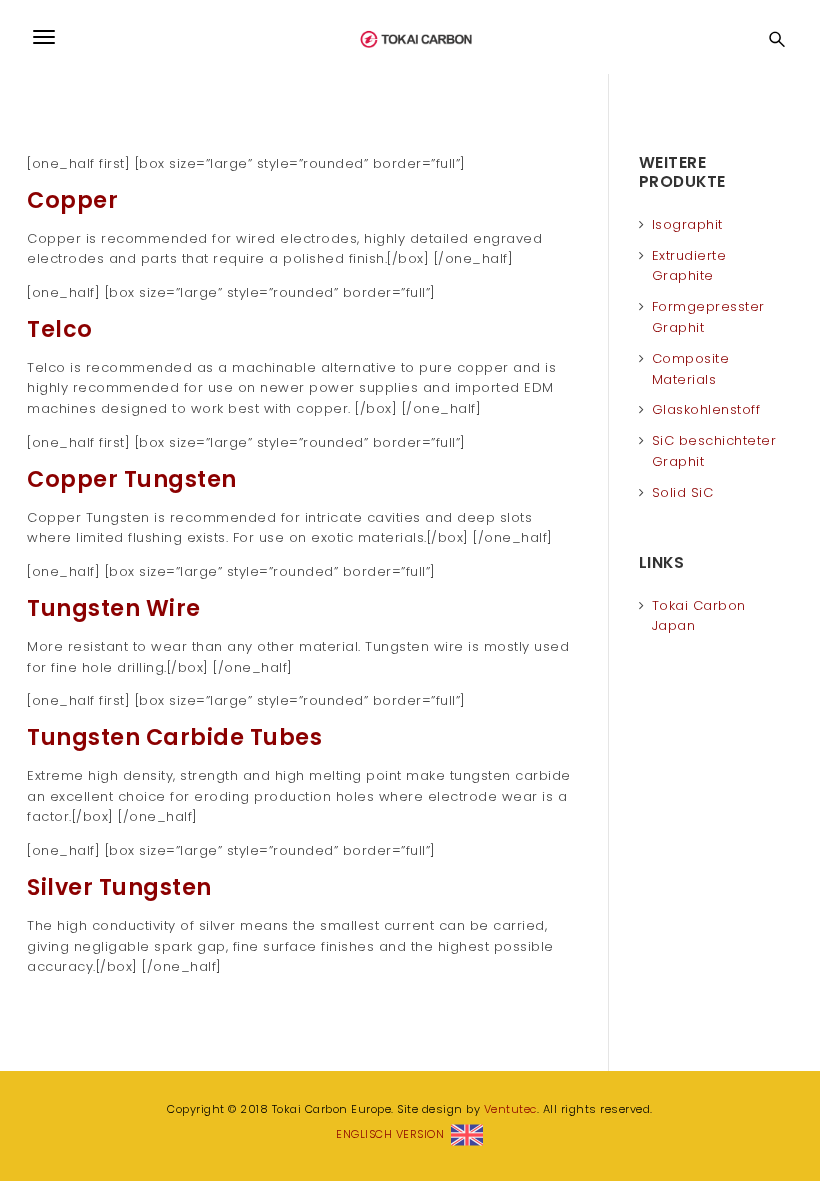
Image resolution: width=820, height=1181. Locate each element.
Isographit (687, 224)
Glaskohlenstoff (706, 409)
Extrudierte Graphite (689, 266)
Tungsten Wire (114, 608)
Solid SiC (683, 492)
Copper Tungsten (132, 479)
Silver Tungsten (119, 887)
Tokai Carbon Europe (410, 37)
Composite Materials (691, 369)
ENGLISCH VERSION (393, 1134)
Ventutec (510, 1109)
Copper (72, 200)
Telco (60, 329)
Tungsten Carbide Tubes (174, 737)
